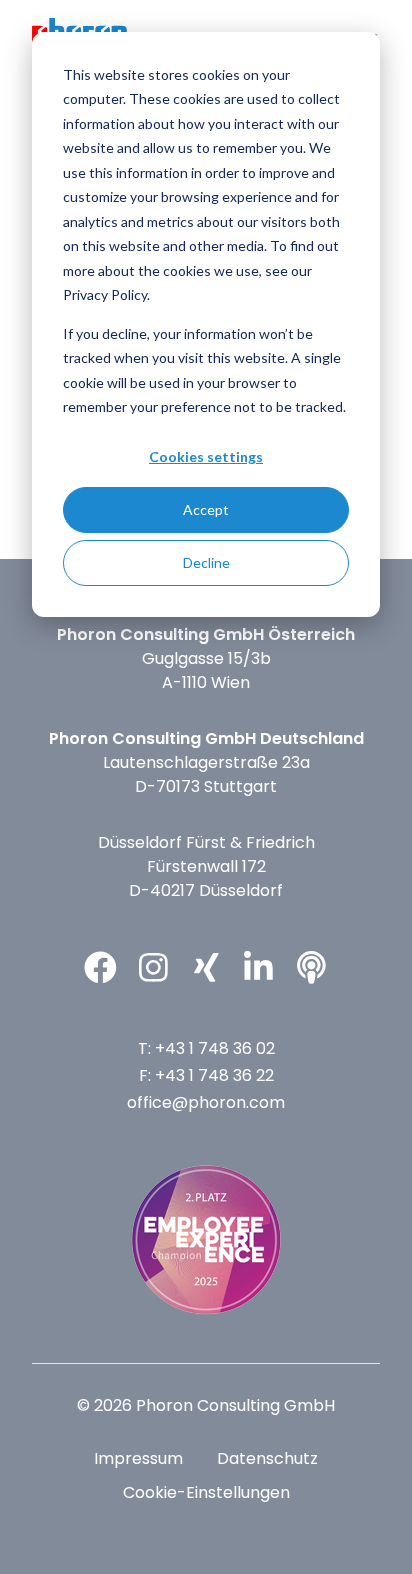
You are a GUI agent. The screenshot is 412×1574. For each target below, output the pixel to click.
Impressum (138, 1458)
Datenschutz (267, 1458)
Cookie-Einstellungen (206, 1492)
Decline (206, 562)
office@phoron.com (206, 1102)
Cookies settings (206, 456)
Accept (206, 509)
